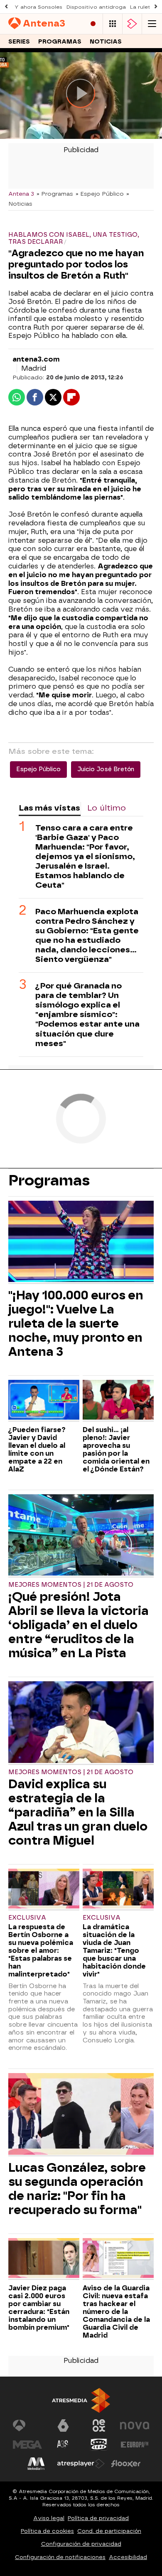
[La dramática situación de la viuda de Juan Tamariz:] (118, 1890)
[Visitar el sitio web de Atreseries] (63, 2445)
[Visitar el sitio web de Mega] (27, 2445)
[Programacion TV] (113, 24)
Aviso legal (49, 2518)
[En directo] (93, 24)
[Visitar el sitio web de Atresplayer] (81, 2464)
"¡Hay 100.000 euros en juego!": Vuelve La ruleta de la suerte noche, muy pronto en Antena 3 (76, 1323)
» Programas (55, 194)
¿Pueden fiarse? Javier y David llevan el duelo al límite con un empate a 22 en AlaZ (37, 1449)
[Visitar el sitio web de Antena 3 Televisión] (27, 2425)
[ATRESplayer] (132, 24)
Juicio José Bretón (106, 769)
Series (19, 42)
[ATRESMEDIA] (81, 2400)
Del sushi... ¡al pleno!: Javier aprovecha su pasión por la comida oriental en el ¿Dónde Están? (116, 1449)
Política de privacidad (98, 2518)
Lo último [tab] (107, 808)
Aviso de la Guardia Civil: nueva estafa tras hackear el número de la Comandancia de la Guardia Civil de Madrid (116, 2312)
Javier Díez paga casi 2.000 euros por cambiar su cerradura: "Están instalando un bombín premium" (39, 2308)
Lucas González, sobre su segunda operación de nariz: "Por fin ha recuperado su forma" (77, 2189)
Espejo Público (38, 769)
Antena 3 (21, 194)
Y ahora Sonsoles (38, 7)
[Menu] (152, 24)
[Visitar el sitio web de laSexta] (63, 2425)
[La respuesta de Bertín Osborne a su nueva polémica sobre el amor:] (44, 1890)
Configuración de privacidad (81, 2544)
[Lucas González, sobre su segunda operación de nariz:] (81, 2115)
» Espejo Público (100, 194)
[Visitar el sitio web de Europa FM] (135, 2445)
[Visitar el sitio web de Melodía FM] (36, 2464)
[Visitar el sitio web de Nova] (135, 2425)
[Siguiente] (156, 7)
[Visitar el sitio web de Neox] (99, 2425)
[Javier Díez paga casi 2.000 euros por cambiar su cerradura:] (44, 2259)
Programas (60, 42)
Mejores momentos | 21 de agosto (71, 1585)
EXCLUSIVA (27, 1918)
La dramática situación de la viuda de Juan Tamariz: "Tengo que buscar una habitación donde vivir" (114, 1951)
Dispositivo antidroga (96, 7)
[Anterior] (6, 7)
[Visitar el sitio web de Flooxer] (126, 2464)
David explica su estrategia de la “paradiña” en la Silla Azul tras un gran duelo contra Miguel (78, 1812)
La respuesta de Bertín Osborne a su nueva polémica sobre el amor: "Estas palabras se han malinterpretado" (41, 1951)
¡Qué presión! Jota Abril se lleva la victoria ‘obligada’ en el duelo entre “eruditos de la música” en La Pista (79, 1625)
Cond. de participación (109, 2531)
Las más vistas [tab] (49, 808)
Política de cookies (47, 2531)
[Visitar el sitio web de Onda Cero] (99, 2445)
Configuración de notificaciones (60, 2557)
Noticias (106, 42)
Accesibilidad (128, 2557)
